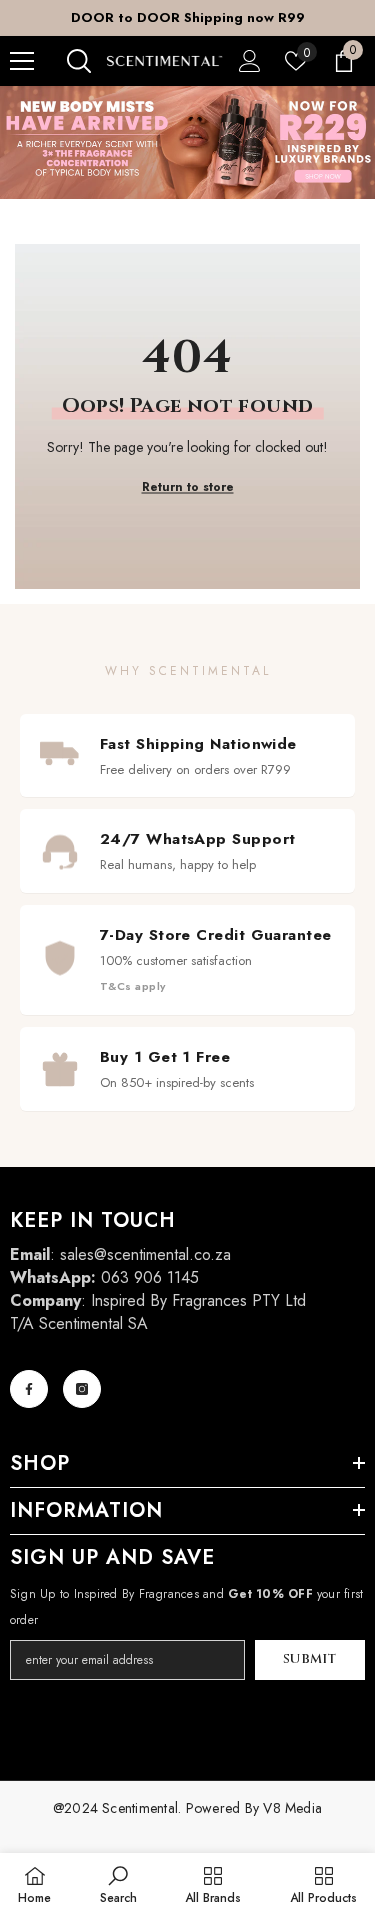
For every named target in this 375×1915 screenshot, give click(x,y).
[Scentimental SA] (187, 142)
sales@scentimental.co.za (145, 1254)
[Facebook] (29, 1389)
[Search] (79, 61)
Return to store (188, 487)
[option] (187, 18)
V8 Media (292, 1808)
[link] (118, 1884)
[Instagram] (82, 1389)
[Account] (250, 61)
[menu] (22, 61)
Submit (310, 1659)
